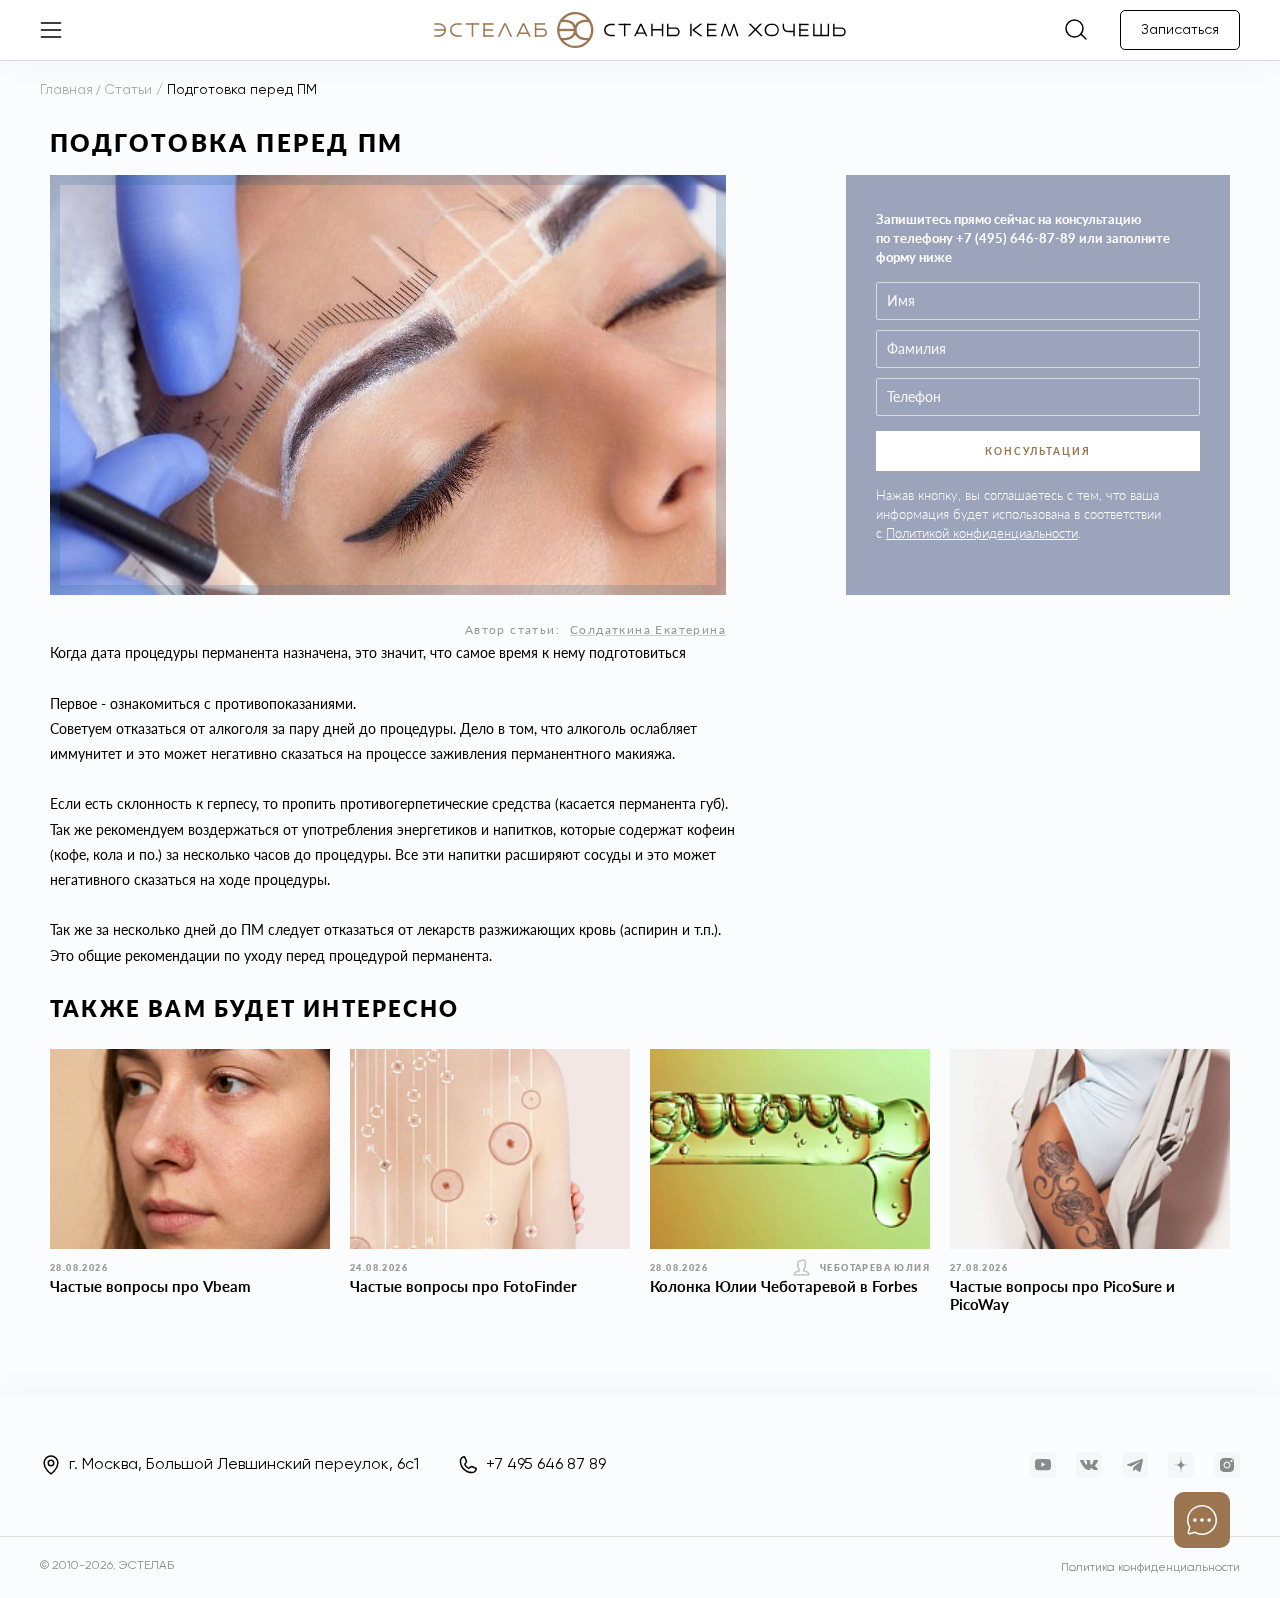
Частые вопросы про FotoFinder (463, 1286)
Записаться (1180, 30)
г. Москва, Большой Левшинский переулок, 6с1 (244, 1465)
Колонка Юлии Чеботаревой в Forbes (784, 1286)
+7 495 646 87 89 (546, 1465)
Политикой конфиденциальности (982, 533)
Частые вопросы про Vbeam (150, 1286)
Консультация (1038, 451)
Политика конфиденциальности (1150, 1568)
